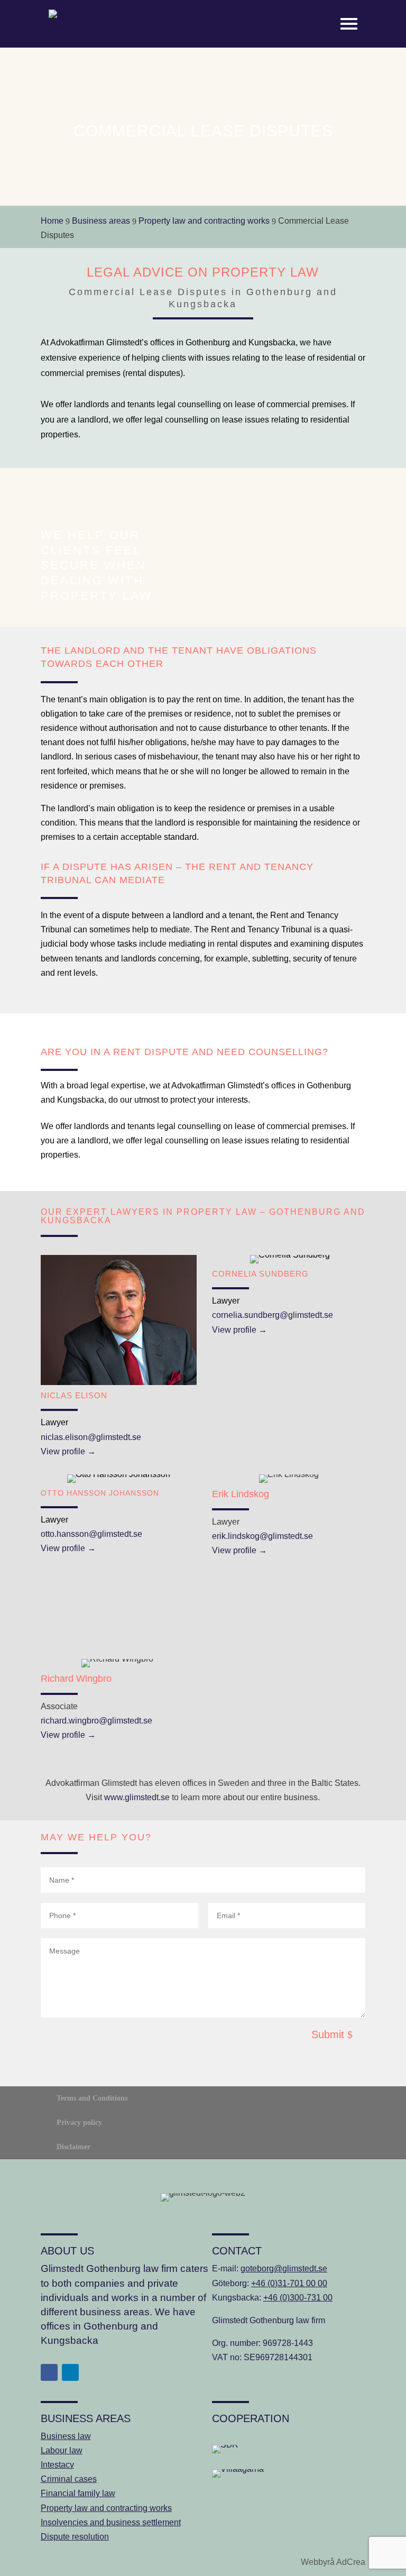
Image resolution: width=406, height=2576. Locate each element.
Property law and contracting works (106, 2508)
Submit (328, 2034)
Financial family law (78, 2493)
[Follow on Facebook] (49, 2372)
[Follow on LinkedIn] (70, 2372)
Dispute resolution (75, 2537)
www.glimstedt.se (137, 1797)
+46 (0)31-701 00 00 (289, 2283)
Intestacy (57, 2465)
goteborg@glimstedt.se (284, 2268)
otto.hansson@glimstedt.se (91, 1534)
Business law (66, 2436)
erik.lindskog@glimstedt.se (262, 1536)
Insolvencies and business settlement (111, 2522)
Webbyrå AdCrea (333, 2562)
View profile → (68, 1451)
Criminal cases (69, 2479)
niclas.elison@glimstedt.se (91, 1437)
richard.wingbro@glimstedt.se (96, 1721)
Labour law (62, 2450)
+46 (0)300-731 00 (298, 2298)
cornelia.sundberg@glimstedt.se (273, 1315)
